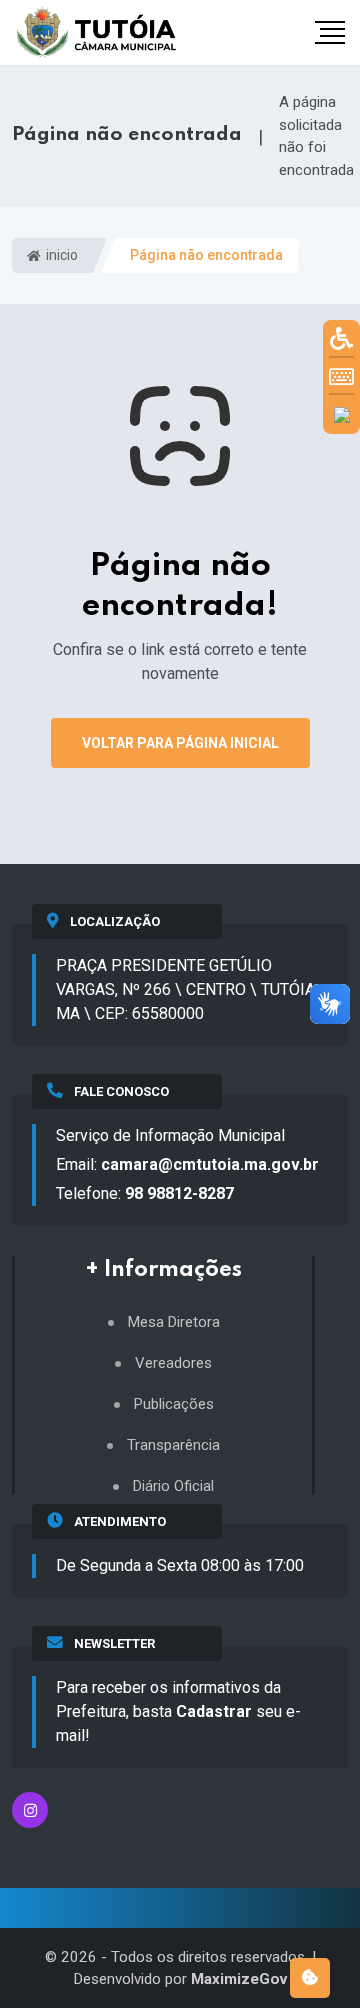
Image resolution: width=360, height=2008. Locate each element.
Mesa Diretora (174, 1322)
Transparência (173, 1445)
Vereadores (173, 1363)
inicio (60, 255)
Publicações (174, 1404)
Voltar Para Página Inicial (180, 743)
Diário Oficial (173, 1486)
